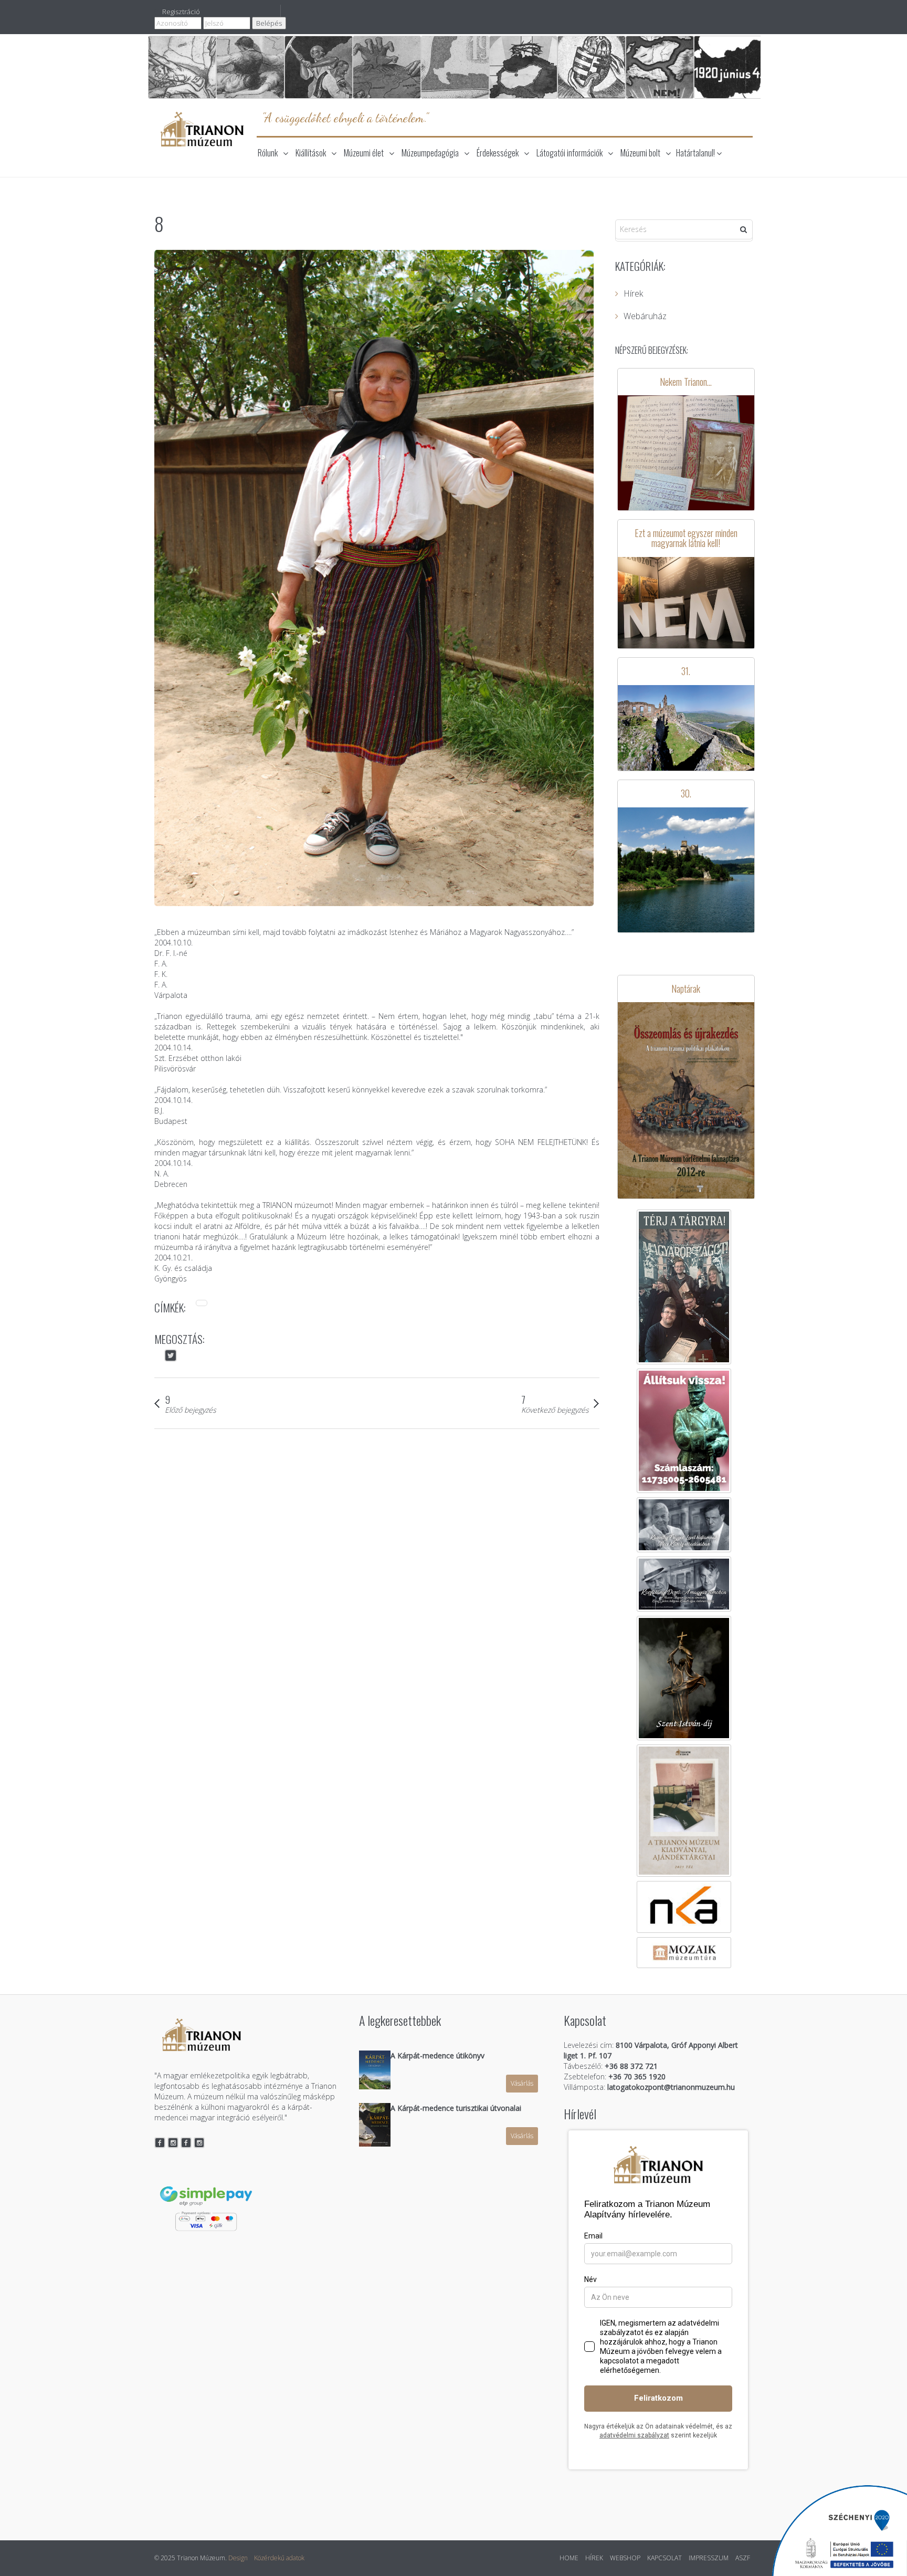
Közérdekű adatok (279, 2558)
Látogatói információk (569, 153)
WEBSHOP (625, 2558)
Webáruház (645, 316)
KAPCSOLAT (665, 2558)
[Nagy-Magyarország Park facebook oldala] (186, 2143)
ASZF (743, 2558)
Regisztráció (181, 12)
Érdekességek (498, 153)
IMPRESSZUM (709, 2558)
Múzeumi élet (364, 153)
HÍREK (594, 2558)
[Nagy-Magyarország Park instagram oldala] (199, 2143)
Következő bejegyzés (555, 1410)
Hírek (633, 293)
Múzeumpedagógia (430, 153)
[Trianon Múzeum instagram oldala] (173, 2143)
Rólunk (268, 153)
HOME (569, 2558)
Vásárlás (522, 2083)
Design (238, 2558)
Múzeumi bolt (640, 153)
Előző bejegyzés (191, 1410)
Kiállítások (311, 153)
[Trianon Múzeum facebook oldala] (160, 2143)
